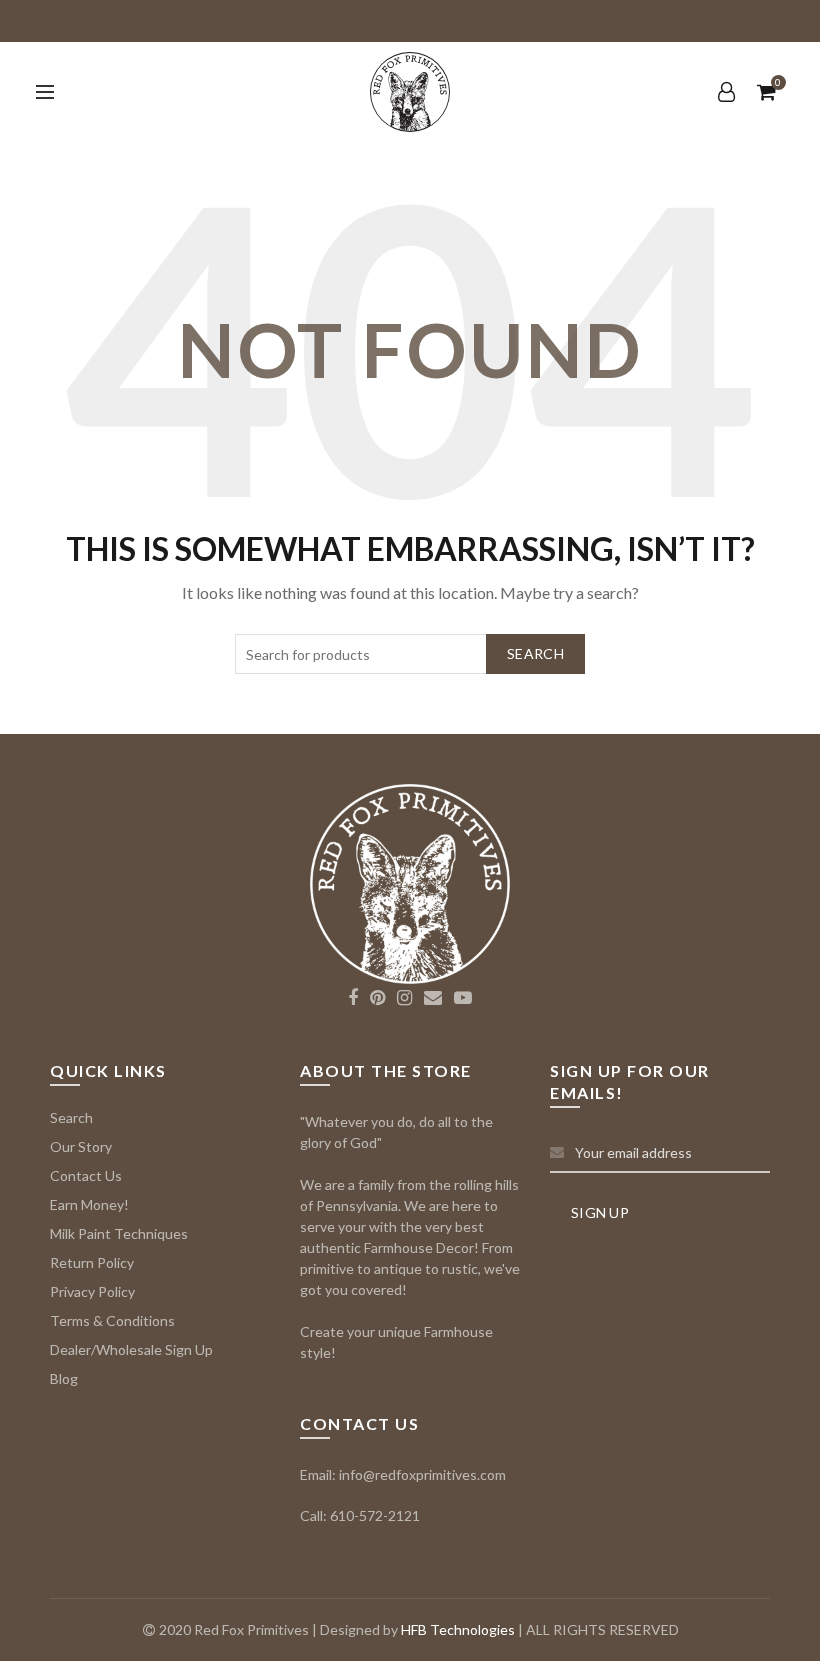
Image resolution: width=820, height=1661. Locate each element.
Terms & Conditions (112, 1320)
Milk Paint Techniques (119, 1233)
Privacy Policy (92, 1291)
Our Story (81, 1146)
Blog (64, 1378)
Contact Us (86, 1175)
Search (535, 653)
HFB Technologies (458, 1629)
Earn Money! (89, 1204)
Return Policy (92, 1262)
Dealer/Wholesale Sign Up (131, 1349)
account (727, 92)
